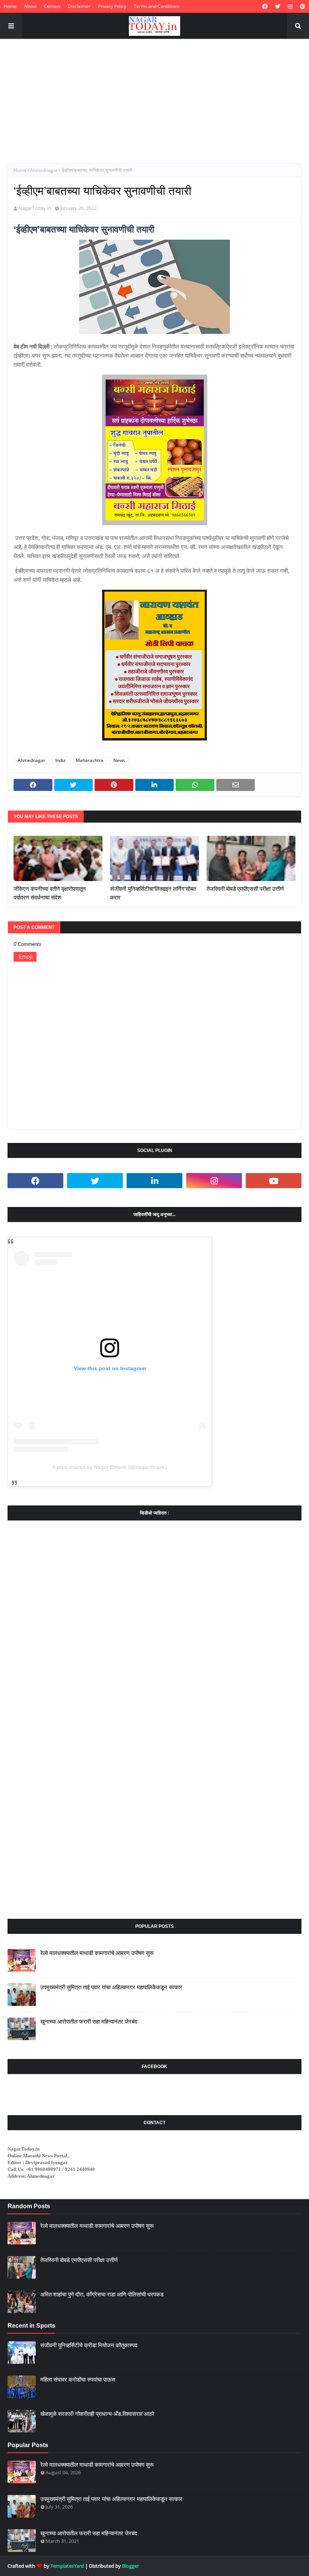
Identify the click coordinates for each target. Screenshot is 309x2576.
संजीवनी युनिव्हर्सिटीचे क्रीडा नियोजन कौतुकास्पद (89, 2345)
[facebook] (265, 6)
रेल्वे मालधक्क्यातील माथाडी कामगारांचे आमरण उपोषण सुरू (97, 1953)
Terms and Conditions (157, 6)
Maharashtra (89, 760)
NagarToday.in (35, 208)
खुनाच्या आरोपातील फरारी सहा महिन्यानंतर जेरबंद (89, 2021)
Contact (52, 6)
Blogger (131, 2566)
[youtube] (274, 1181)
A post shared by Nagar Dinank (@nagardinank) (110, 1467)
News (119, 760)
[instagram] (290, 6)
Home (10, 6)
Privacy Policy (112, 6)
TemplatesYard (67, 2566)
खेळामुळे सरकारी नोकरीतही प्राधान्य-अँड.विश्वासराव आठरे (97, 2414)
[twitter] (278, 6)
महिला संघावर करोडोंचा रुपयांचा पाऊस (78, 2379)
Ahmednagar (44, 170)
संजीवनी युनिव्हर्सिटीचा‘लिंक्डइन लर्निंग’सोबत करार (153, 893)
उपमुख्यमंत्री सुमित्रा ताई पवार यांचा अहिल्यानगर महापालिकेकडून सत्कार (111, 1987)
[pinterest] (302, 6)
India (60, 760)
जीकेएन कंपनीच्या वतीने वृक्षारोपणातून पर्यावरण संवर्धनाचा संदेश (50, 893)
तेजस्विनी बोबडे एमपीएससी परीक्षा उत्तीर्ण (245, 889)
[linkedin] (154, 1181)
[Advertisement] (154, 96)
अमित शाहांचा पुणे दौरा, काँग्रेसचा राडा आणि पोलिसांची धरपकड (102, 2294)
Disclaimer (79, 6)
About (30, 6)
